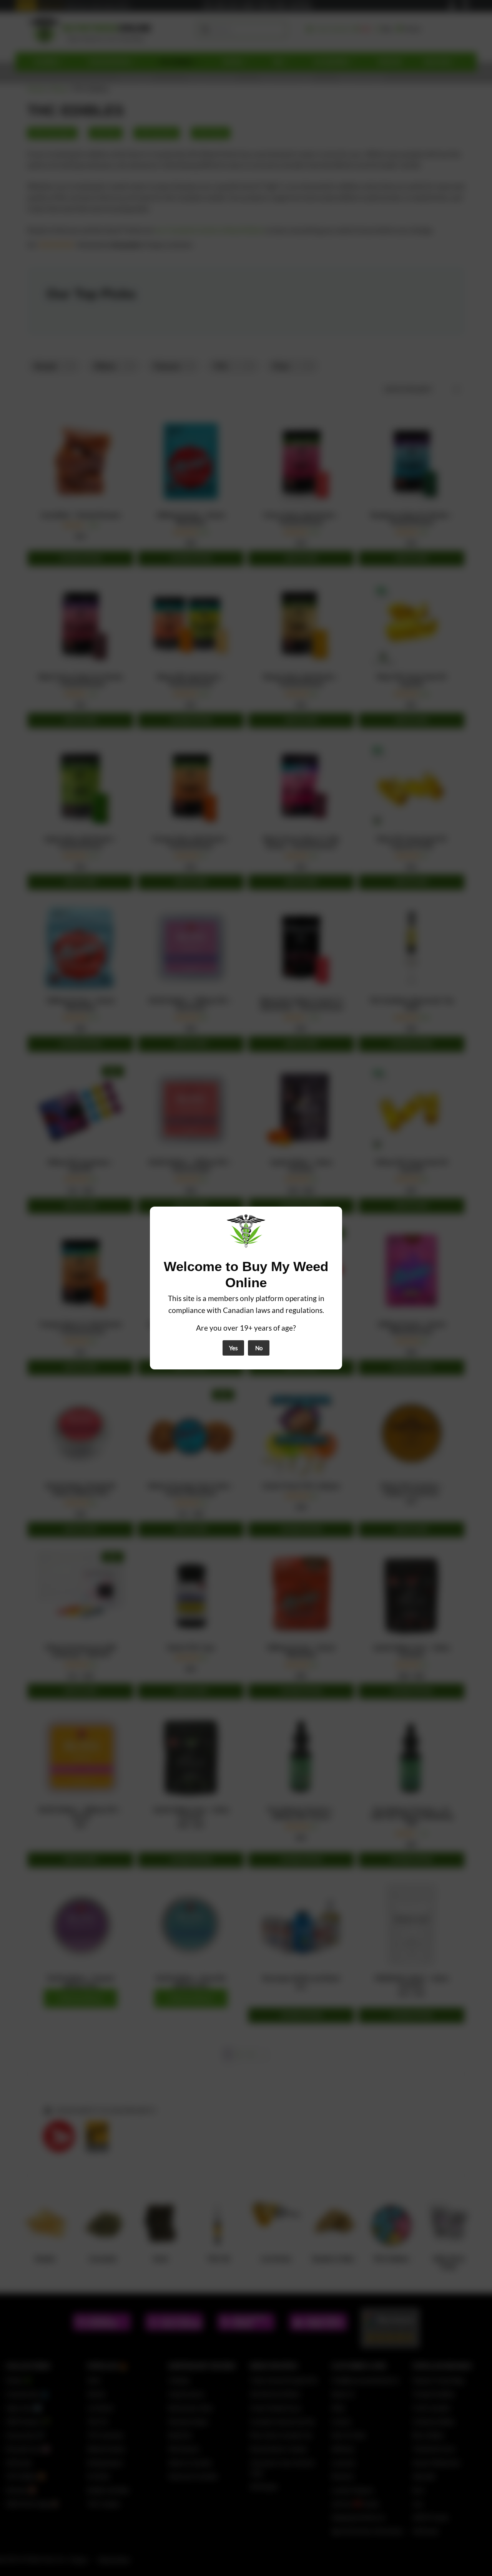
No (259, 1348)
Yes (234, 1348)
